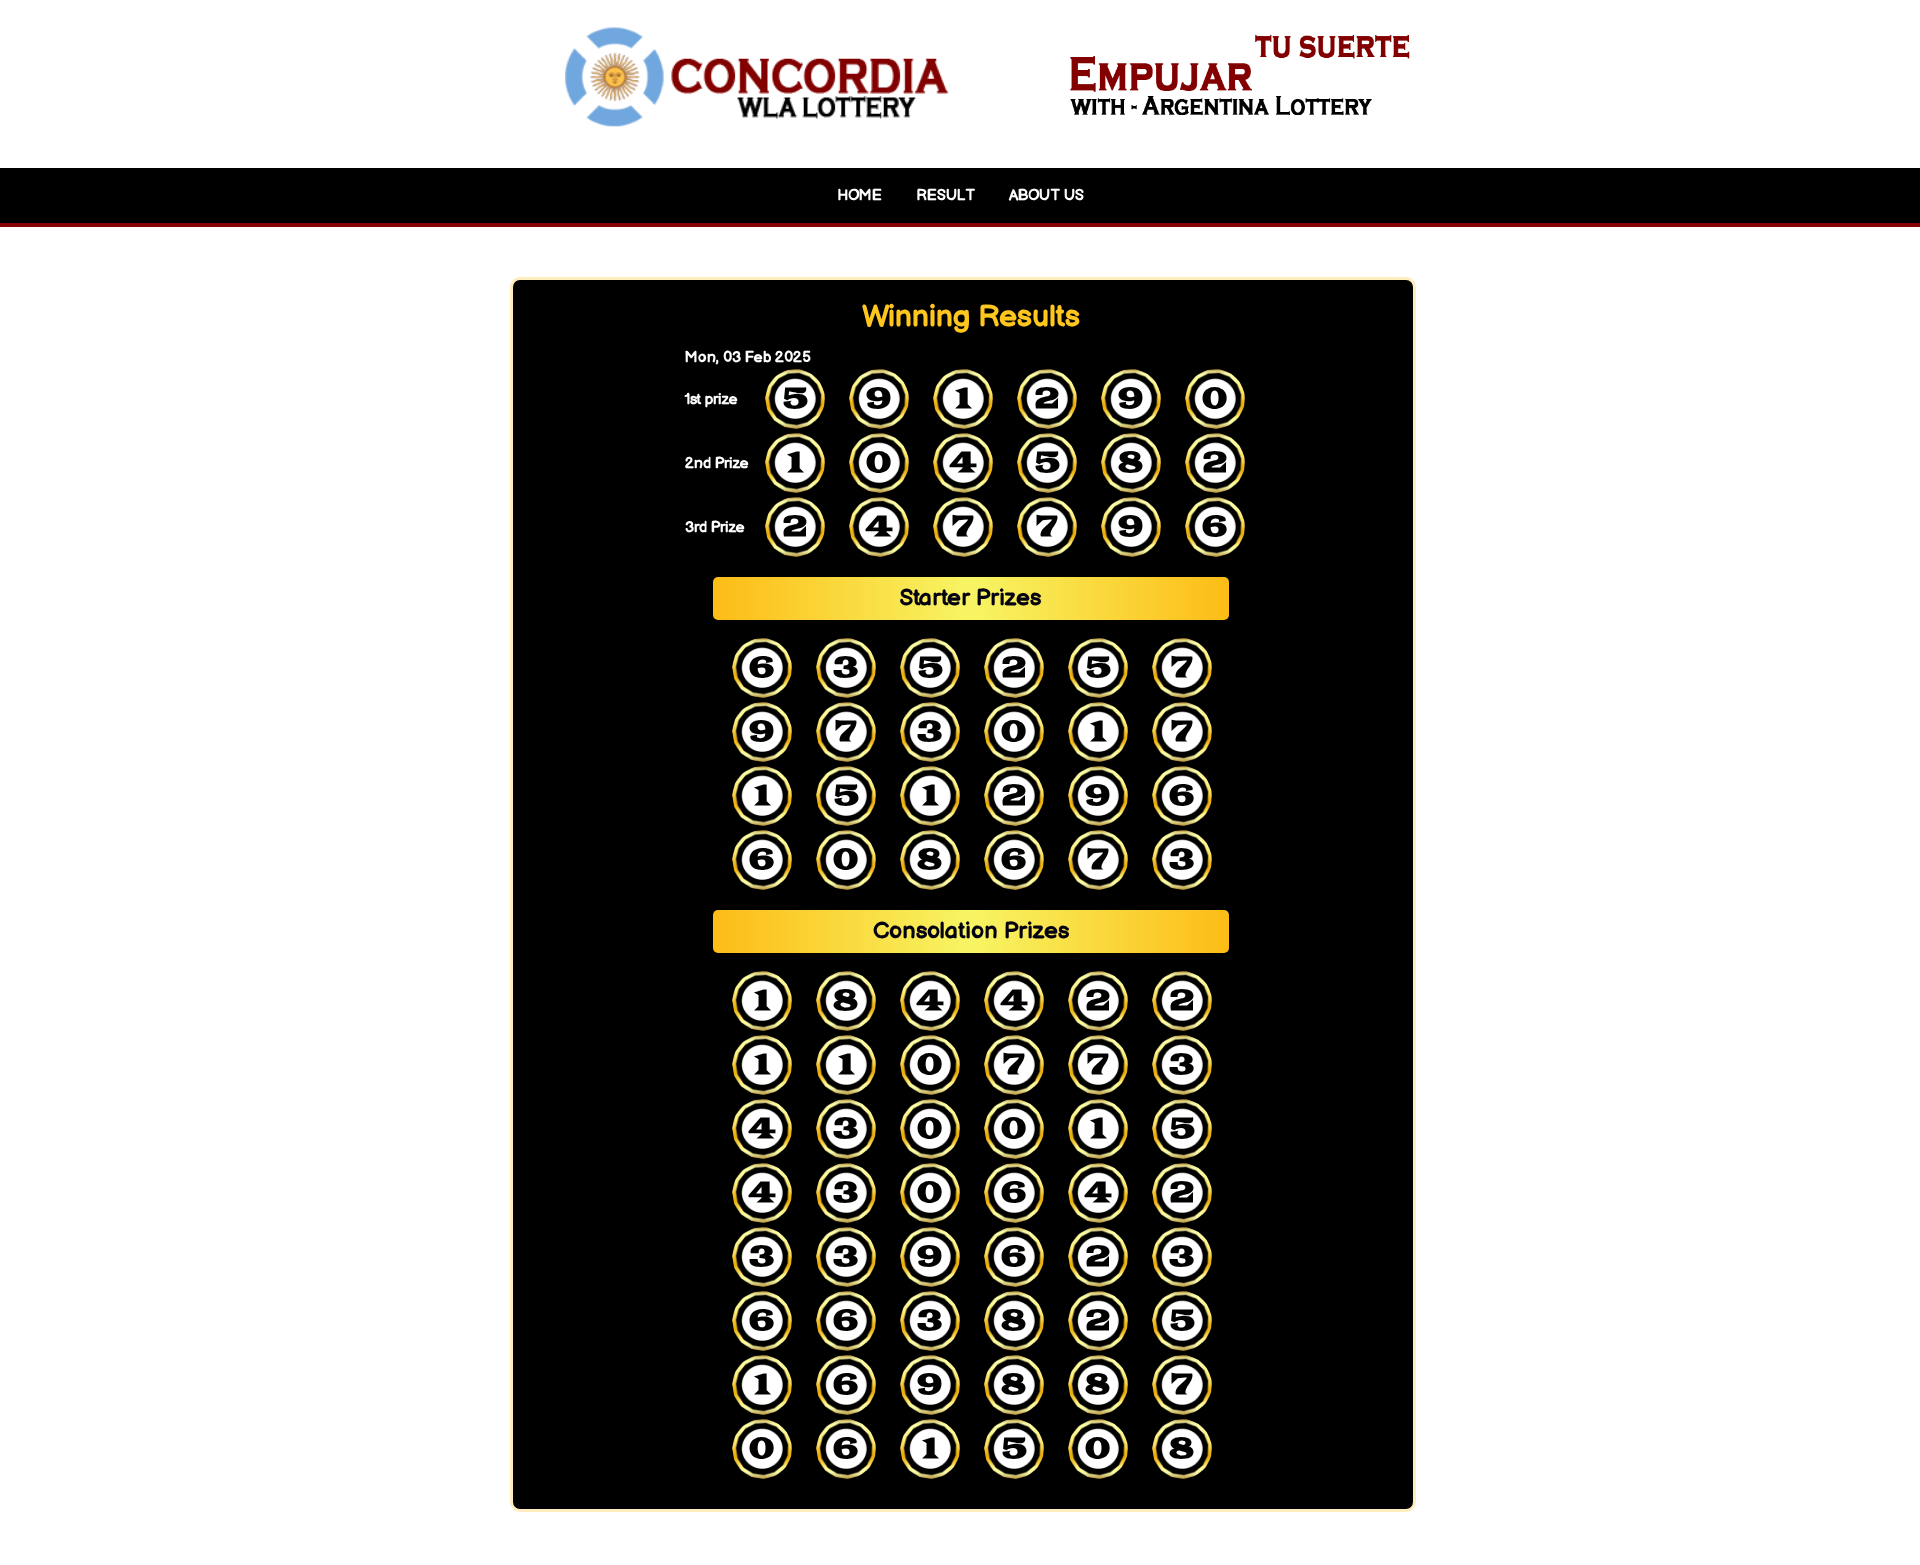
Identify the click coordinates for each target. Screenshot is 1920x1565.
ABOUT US (1046, 195)
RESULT (945, 195)
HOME (859, 195)
